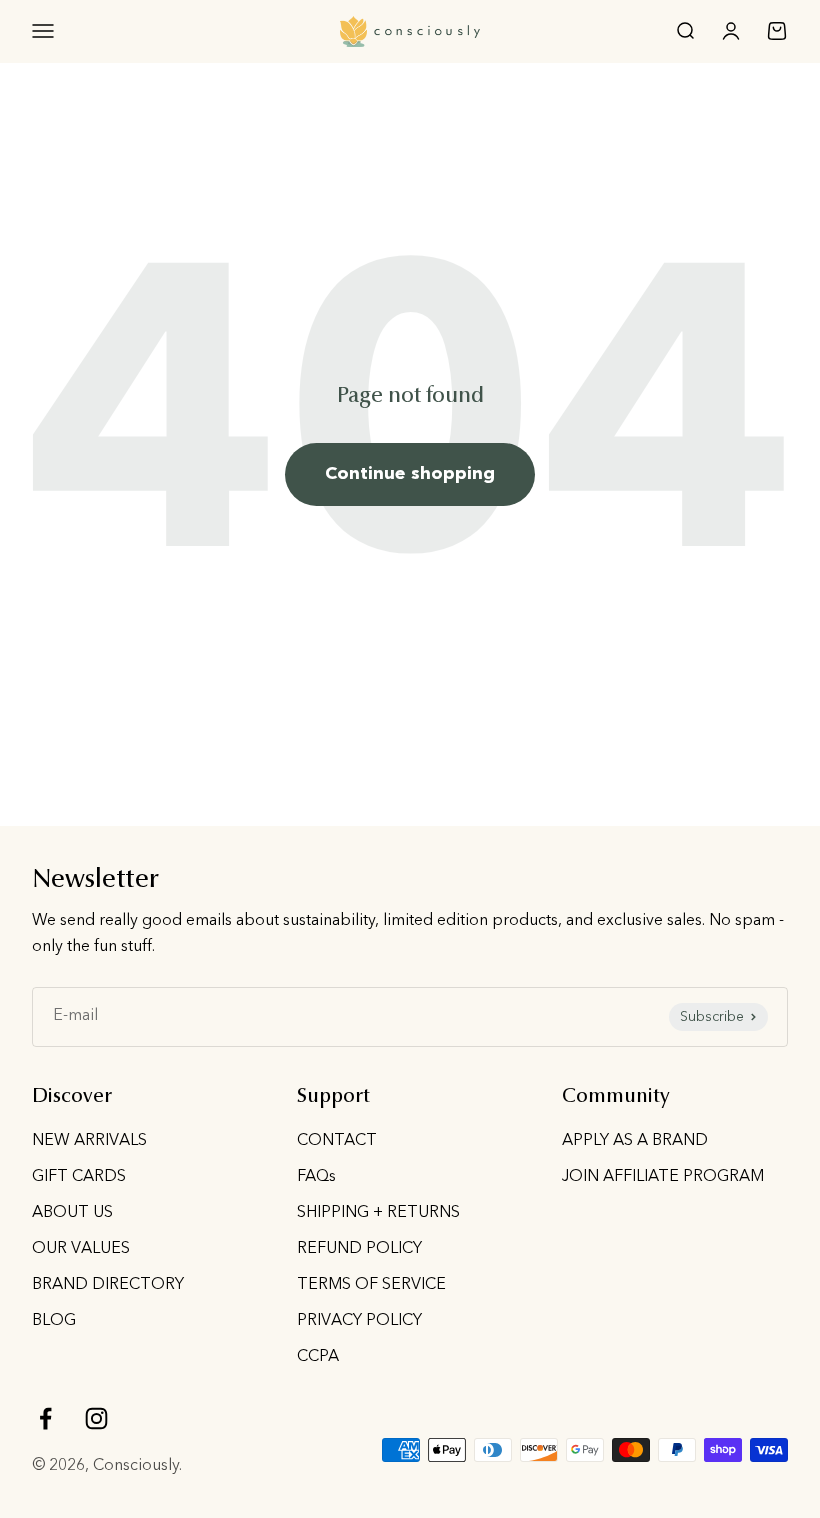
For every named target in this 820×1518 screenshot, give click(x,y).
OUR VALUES (81, 1249)
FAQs (316, 1177)
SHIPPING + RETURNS (378, 1213)
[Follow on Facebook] (45, 1418)
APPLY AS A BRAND (635, 1141)
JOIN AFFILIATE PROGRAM (663, 1177)
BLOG (54, 1321)
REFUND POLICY (359, 1249)
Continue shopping (410, 474)
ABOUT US (72, 1213)
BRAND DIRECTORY (108, 1285)
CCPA (318, 1357)
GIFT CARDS (79, 1177)
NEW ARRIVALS (89, 1141)
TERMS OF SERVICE (371, 1285)
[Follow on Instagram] (96, 1418)
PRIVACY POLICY (359, 1321)
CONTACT (337, 1141)
